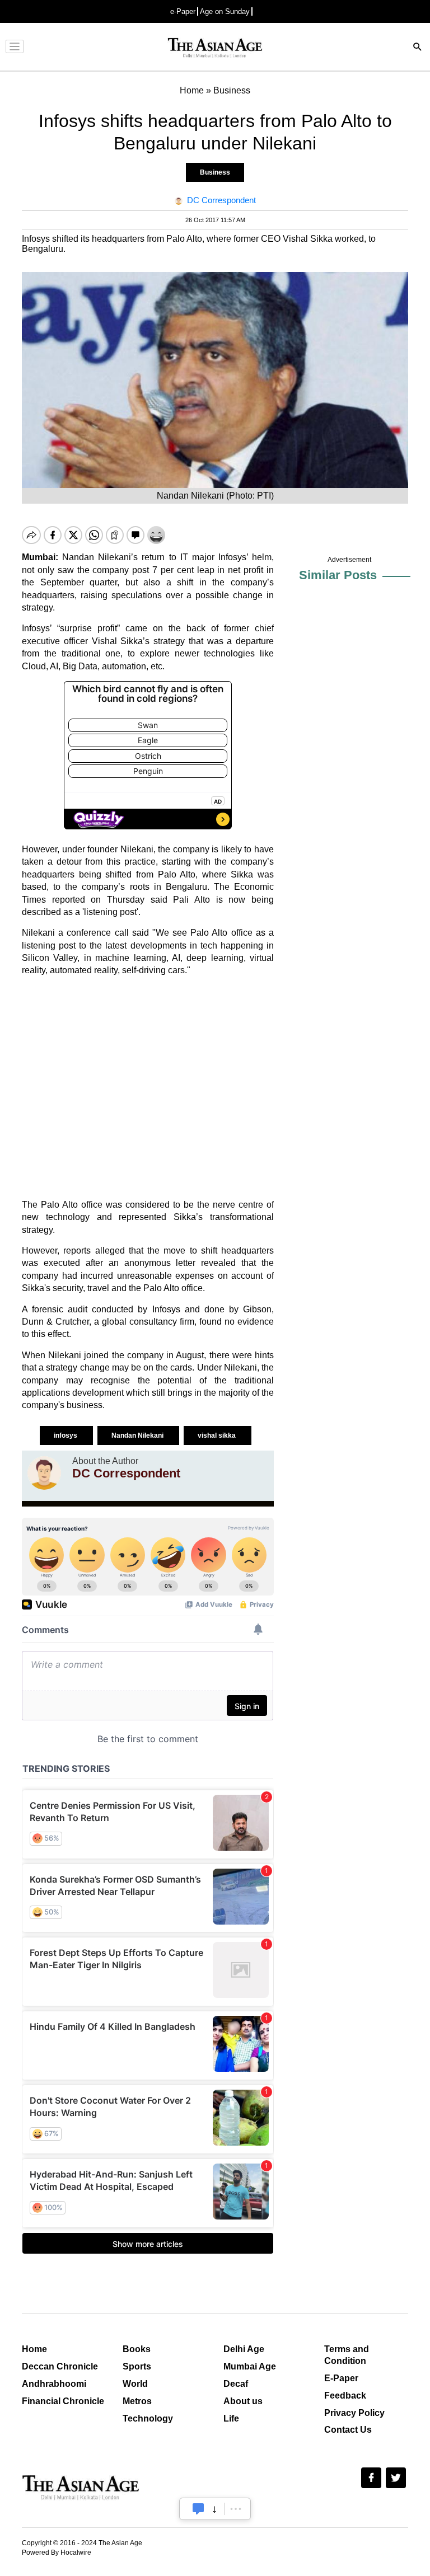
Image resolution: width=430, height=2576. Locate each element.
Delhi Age (244, 2349)
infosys (66, 1435)
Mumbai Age (250, 2366)
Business (215, 172)
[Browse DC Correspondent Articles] (44, 1473)
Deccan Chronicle (60, 2366)
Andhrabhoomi (54, 2384)
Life (231, 2418)
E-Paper (341, 2378)
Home (34, 2349)
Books (137, 2349)
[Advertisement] (148, 1088)
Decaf (236, 2384)
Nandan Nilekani (138, 1435)
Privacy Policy (354, 2413)
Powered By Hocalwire (57, 2552)
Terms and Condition (347, 2355)
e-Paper (183, 11)
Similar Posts (338, 575)
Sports (137, 2366)
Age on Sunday (225, 11)
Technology (148, 2418)
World (135, 2384)
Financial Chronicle (63, 2401)
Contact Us (348, 2430)
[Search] (418, 48)
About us (243, 2401)
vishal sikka (218, 1435)
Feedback (345, 2396)
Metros (137, 2401)
